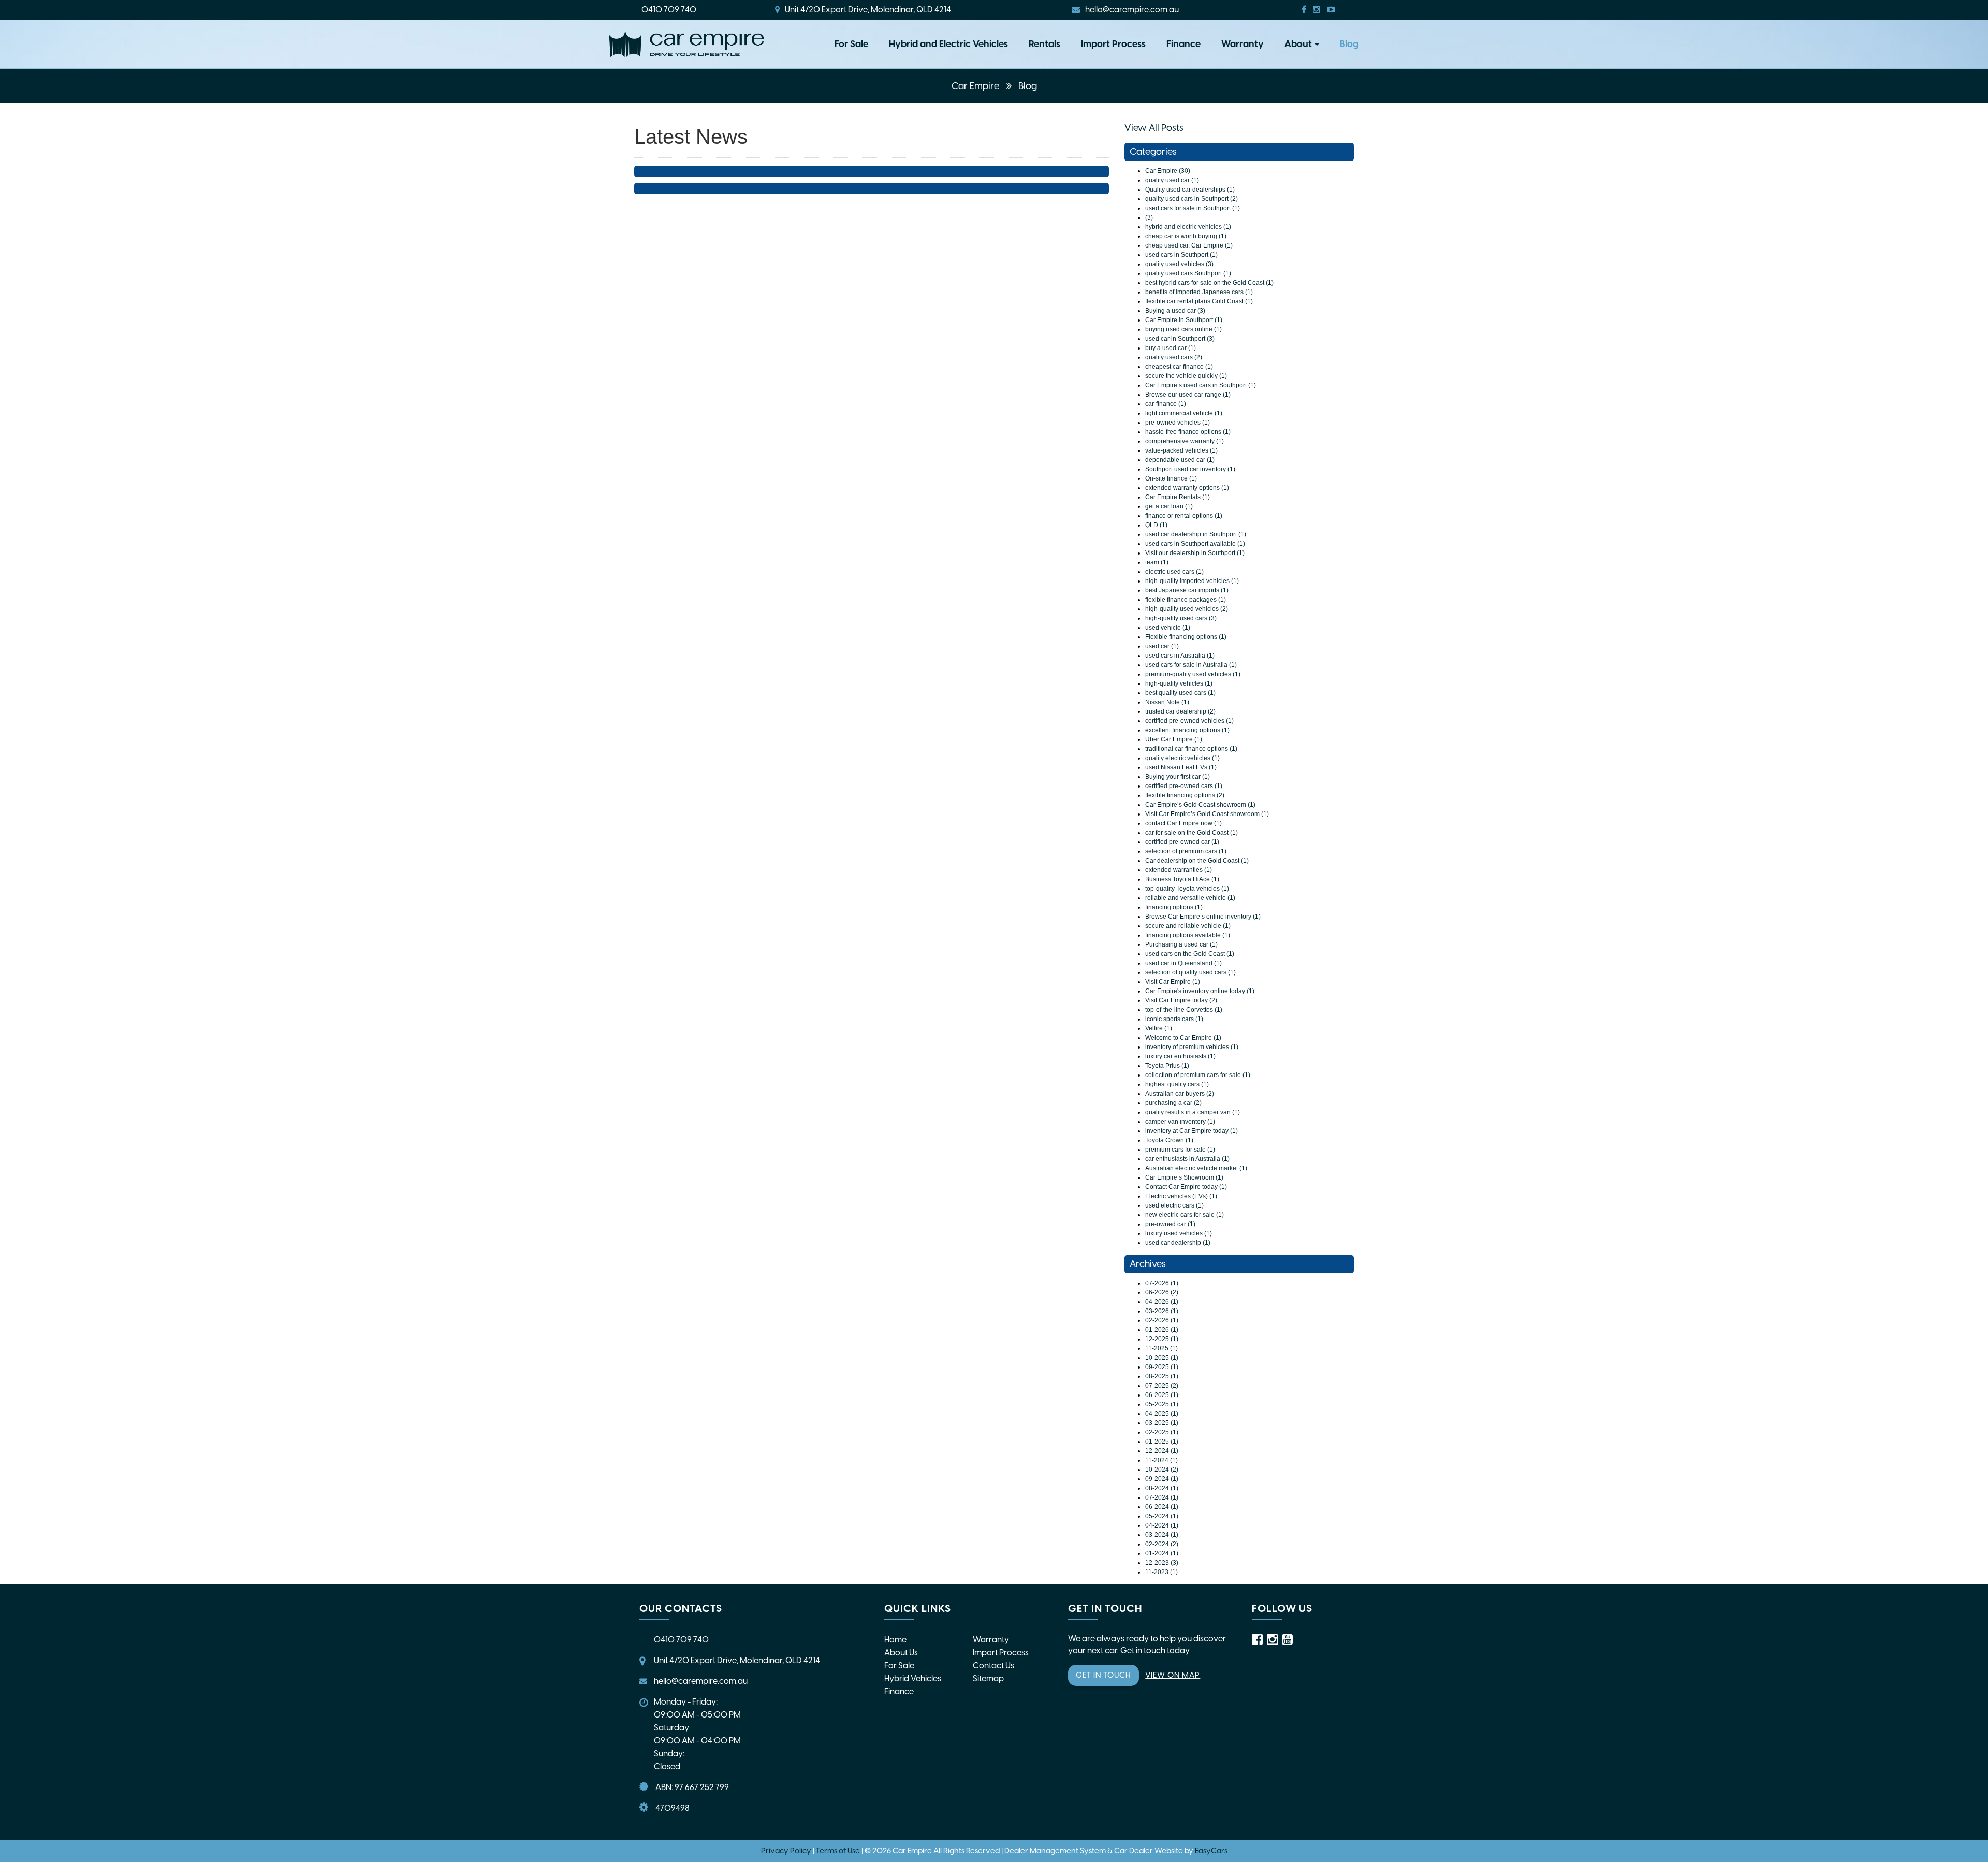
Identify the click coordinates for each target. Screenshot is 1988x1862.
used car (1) (1162, 646)
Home (895, 1640)
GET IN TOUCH (1103, 1675)
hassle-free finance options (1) (1188, 432)
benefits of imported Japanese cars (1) (1199, 292)
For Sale (851, 44)
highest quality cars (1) (1177, 1084)
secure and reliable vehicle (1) (1188, 926)
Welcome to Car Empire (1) (1183, 1038)
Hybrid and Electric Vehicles (948, 44)
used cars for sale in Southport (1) (1193, 208)
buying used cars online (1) (1183, 329)
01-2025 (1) (1162, 1442)
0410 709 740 (669, 10)
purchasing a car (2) (1173, 1103)
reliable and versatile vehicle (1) (1190, 898)
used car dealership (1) (1178, 1243)
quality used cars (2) (1174, 357)
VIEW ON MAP (1173, 1675)
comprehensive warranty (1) (1185, 441)
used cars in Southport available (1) (1195, 544)
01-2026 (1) (1162, 1330)
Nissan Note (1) (1167, 702)
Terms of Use (839, 1851)
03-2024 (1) (1162, 1535)
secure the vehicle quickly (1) (1186, 376)
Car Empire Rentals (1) (1178, 497)
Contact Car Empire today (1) (1186, 1187)
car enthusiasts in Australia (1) (1187, 1159)
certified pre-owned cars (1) (1184, 786)
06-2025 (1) (1162, 1395)
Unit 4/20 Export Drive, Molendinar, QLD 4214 (868, 10)
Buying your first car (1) (1178, 777)
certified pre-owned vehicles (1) (1189, 721)
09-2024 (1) (1162, 1479)
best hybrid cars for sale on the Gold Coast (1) (1209, 283)
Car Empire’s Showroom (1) (1184, 1177)
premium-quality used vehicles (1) (1193, 674)
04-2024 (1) (1162, 1525)
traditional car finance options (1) (1191, 749)
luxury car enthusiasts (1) (1180, 1056)
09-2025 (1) (1162, 1367)
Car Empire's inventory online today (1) (1200, 991)
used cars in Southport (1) (1181, 255)
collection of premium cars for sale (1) (1198, 1075)
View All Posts (1154, 128)
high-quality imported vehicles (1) (1192, 581)
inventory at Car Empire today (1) (1192, 1131)
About (1299, 44)
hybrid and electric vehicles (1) (1188, 227)
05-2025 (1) (1162, 1404)
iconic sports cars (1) (1174, 1019)
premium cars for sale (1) (1180, 1150)
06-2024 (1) (1162, 1507)
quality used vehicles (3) (1179, 264)
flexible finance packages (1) (1186, 600)
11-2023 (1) (1161, 1572)
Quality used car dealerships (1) (1190, 190)
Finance (1183, 44)
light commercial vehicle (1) (1184, 413)
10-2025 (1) (1162, 1358)
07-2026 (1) (1162, 1283)
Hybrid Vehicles (913, 1678)
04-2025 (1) (1162, 1414)
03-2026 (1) (1162, 1311)
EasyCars (1211, 1851)
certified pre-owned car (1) (1182, 842)
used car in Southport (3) (1180, 339)
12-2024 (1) (1162, 1451)
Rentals (1044, 44)
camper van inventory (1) (1180, 1122)
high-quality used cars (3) (1181, 618)
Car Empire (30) (1168, 171)
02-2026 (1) (1162, 1320)
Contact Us (993, 1665)
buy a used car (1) (1171, 348)
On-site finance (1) (1171, 478)
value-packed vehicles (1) (1181, 450)
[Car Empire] (686, 45)
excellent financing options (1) (1187, 730)
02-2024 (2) (1162, 1544)
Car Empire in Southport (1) (1184, 320)
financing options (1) (1174, 907)
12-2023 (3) (1162, 1563)
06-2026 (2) (1162, 1292)
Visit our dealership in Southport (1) (1195, 553)
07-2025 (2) (1162, 1386)
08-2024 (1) (1162, 1488)
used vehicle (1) (1168, 628)
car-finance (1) (1166, 404)
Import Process (1113, 44)
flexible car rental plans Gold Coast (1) (1199, 301)
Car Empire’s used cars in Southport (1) (1201, 385)
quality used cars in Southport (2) (1192, 199)
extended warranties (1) (1179, 870)
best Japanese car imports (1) (1187, 590)
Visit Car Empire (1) (1173, 982)
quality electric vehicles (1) (1182, 758)
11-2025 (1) (1161, 1348)
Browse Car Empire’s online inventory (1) (1203, 917)
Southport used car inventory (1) (1190, 469)
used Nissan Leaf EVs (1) (1181, 767)
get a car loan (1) (1169, 506)
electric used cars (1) (1174, 572)
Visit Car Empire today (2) (1181, 1000)
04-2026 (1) (1162, 1302)
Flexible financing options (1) (1186, 637)
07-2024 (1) (1162, 1497)
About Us (901, 1653)
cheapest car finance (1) (1179, 367)
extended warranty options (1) (1187, 488)
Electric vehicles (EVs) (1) (1181, 1196)
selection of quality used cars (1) (1190, 972)
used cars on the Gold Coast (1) (1190, 954)
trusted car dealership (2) (1180, 711)
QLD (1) (1156, 525)
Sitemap (988, 1678)
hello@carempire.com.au (1132, 10)
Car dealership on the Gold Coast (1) (1197, 861)
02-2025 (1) (1162, 1432)
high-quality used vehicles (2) (1187, 609)
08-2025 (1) (1162, 1376)
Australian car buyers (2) (1180, 1094)
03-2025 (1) (1162, 1423)
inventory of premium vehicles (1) (1192, 1047)
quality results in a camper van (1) (1193, 1112)
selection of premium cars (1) (1186, 851)
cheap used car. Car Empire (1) (1189, 245)
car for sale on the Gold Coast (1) (1192, 833)
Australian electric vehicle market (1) (1196, 1168)
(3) (1149, 217)
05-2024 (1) (1162, 1516)
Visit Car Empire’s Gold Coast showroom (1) (1207, 814)
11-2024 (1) (1161, 1460)
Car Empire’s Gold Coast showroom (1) (1200, 805)
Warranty (1242, 44)
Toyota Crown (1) (1169, 1140)
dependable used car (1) (1180, 460)
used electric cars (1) (1174, 1205)
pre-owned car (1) (1170, 1224)
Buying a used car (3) (1175, 311)
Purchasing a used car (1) (1181, 944)
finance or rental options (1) (1184, 516)
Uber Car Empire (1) (1174, 739)
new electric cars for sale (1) (1185, 1215)
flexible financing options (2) (1185, 795)
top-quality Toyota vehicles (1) (1187, 889)
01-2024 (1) (1162, 1553)
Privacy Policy (787, 1851)
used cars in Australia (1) (1180, 656)
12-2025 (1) (1162, 1339)
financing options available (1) (1188, 935)
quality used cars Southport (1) (1188, 273)
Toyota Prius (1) (1167, 1066)
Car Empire (976, 86)
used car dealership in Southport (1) (1196, 534)
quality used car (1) (1172, 180)
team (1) (1157, 562)
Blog (1349, 44)
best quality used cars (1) (1180, 693)
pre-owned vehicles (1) (1178, 423)
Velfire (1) (1159, 1028)
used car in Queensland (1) (1183, 963)
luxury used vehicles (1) (1179, 1233)
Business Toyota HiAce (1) (1182, 879)
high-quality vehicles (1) (1179, 683)
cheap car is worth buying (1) (1186, 236)
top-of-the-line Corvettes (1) (1184, 1010)
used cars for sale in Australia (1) (1191, 665)
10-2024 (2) (1162, 1470)
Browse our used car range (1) (1188, 395)
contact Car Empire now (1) (1183, 823)
